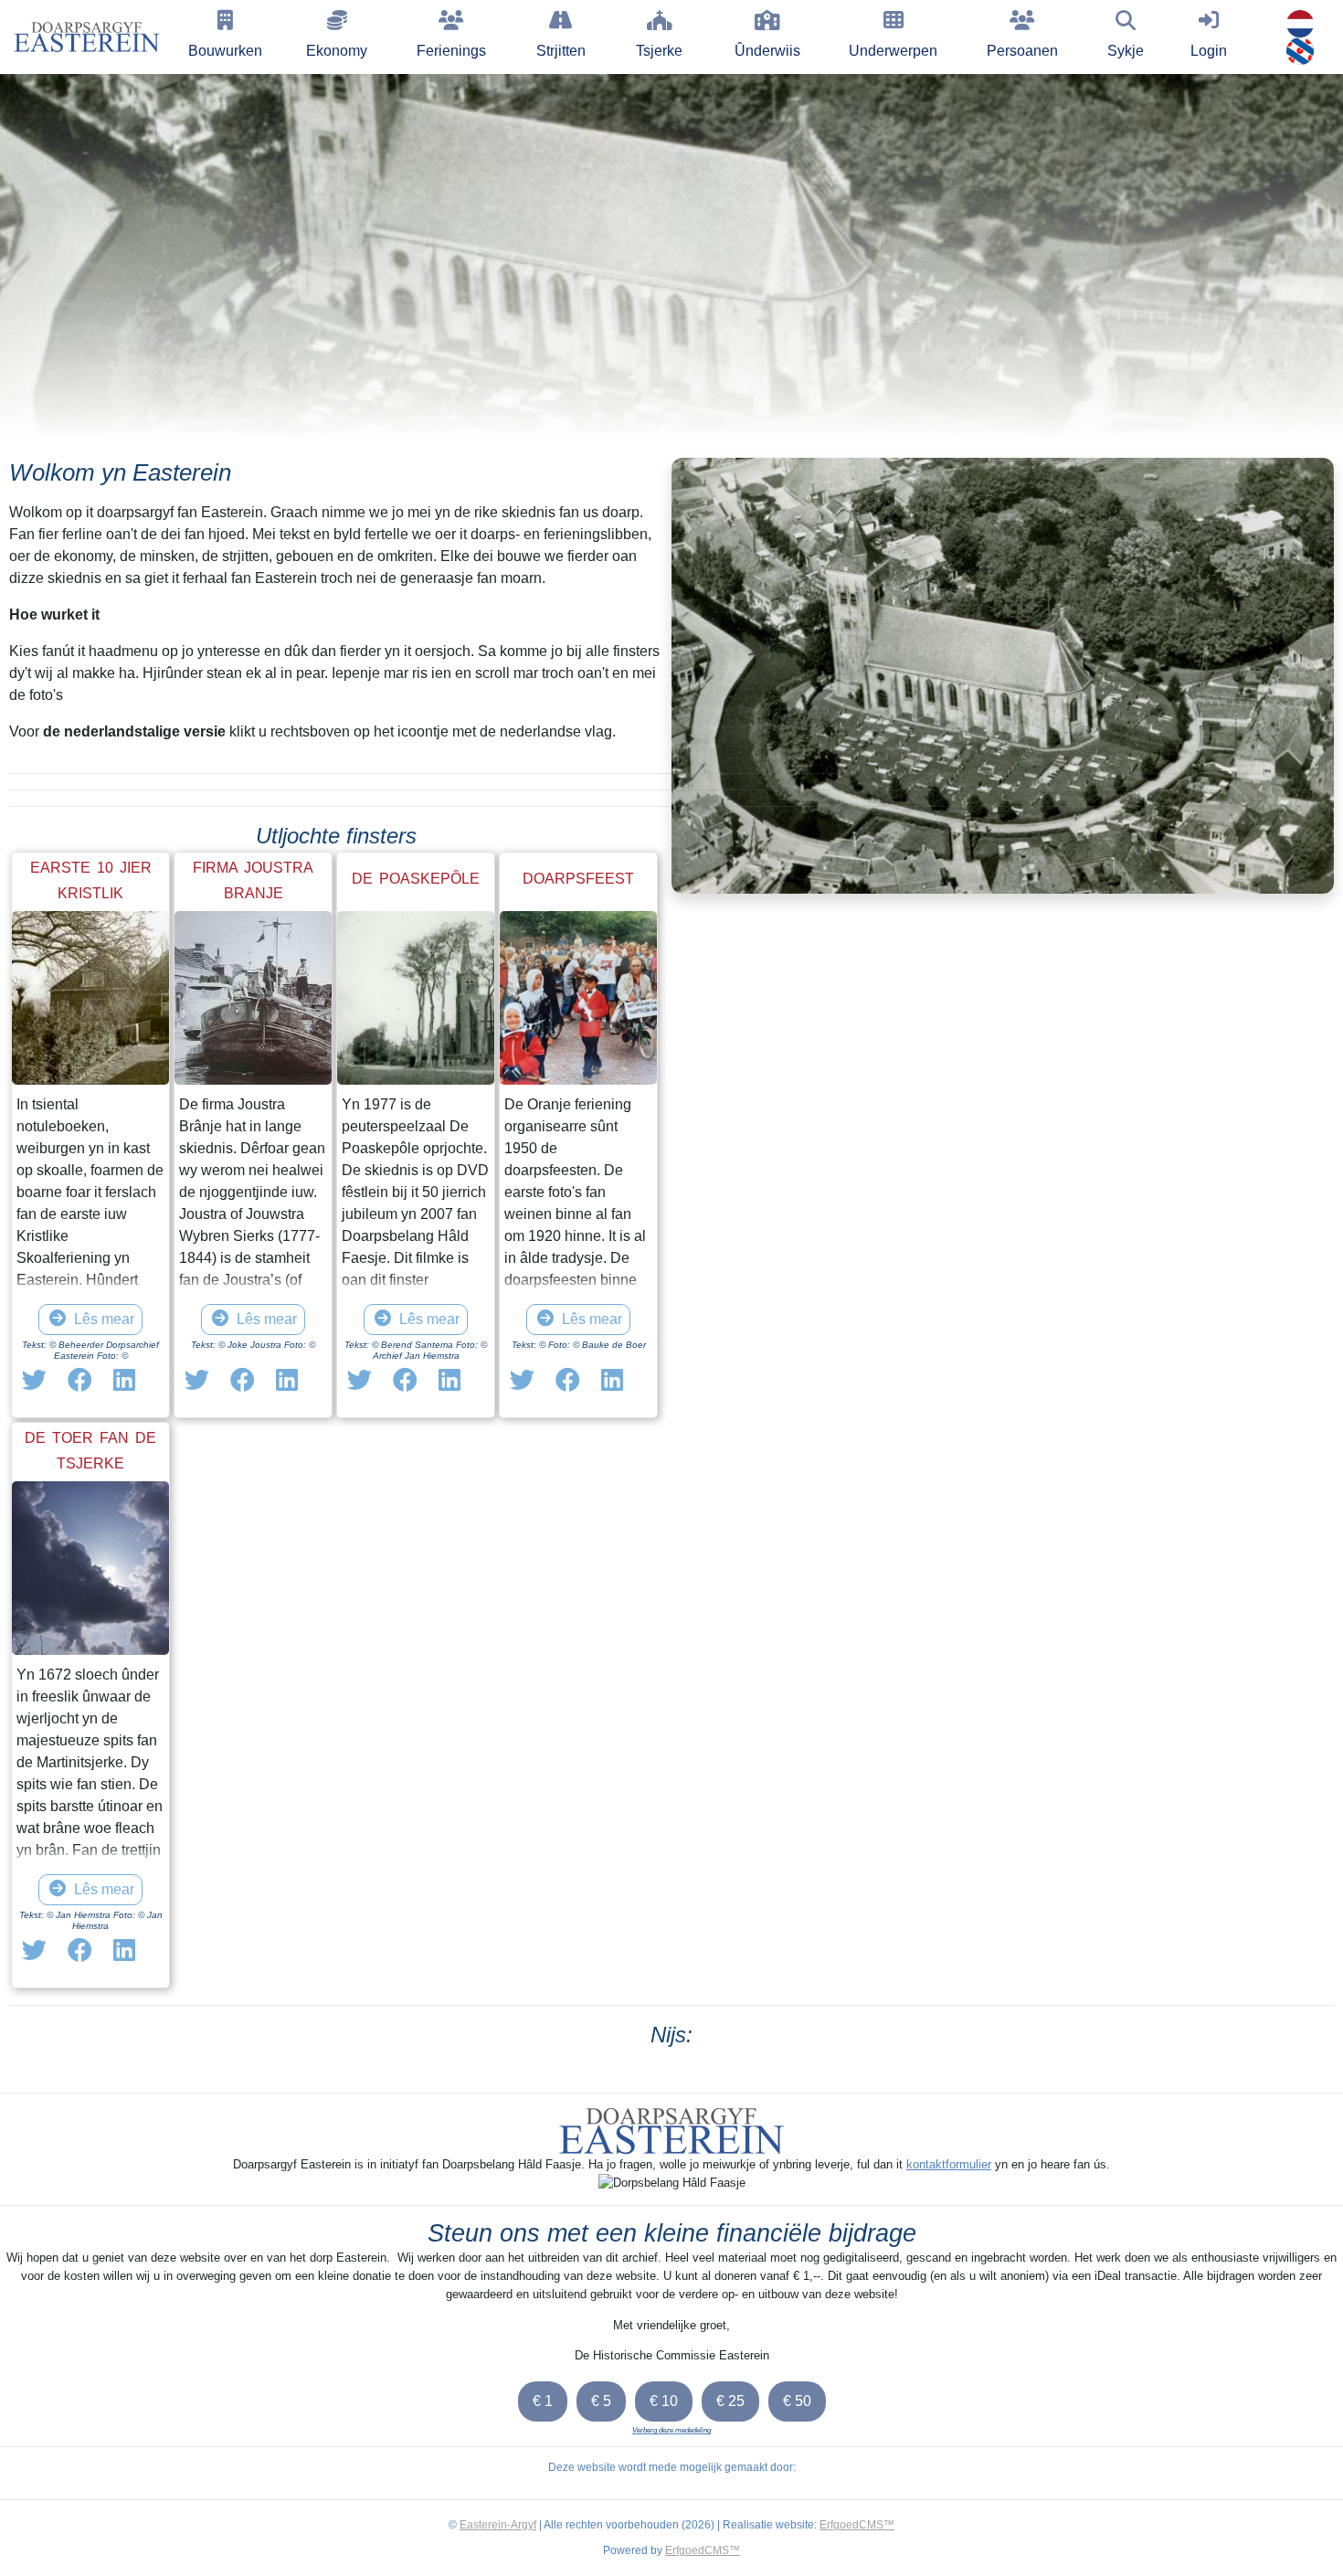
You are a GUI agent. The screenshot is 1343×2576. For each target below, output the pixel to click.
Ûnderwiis (767, 51)
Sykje (1126, 51)
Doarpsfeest (578, 879)
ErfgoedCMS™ (857, 2525)
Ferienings (451, 51)
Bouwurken (225, 51)
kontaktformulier (949, 2164)
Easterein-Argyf (498, 2525)
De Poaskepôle (416, 879)
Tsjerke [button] (659, 51)
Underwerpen (893, 51)
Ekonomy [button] (337, 51)
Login (1209, 51)
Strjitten (561, 51)
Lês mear (104, 1319)
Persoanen (1022, 51)
